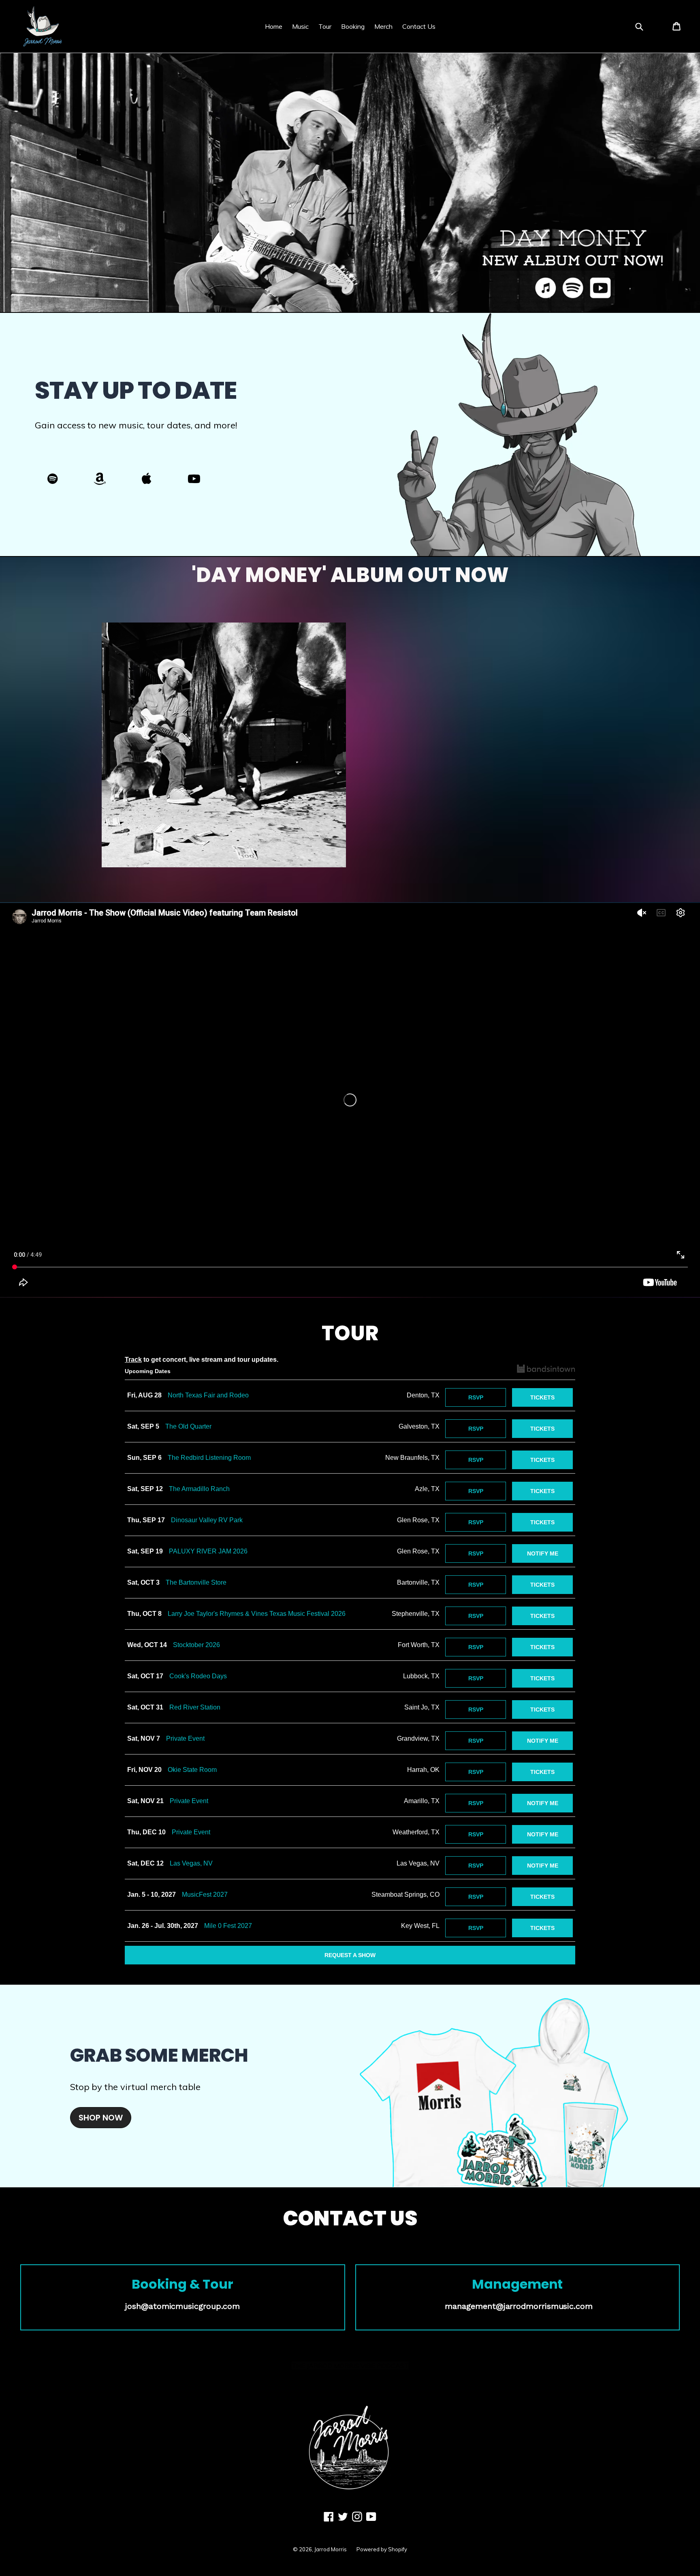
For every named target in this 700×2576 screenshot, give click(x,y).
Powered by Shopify (382, 2549)
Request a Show (350, 1955)
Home (274, 26)
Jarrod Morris (331, 2549)
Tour (325, 26)
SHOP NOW (101, 2118)
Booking (353, 26)
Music (300, 26)
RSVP (476, 1397)
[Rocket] (53, 481)
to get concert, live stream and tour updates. (202, 1360)
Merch (383, 26)
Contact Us (419, 26)
